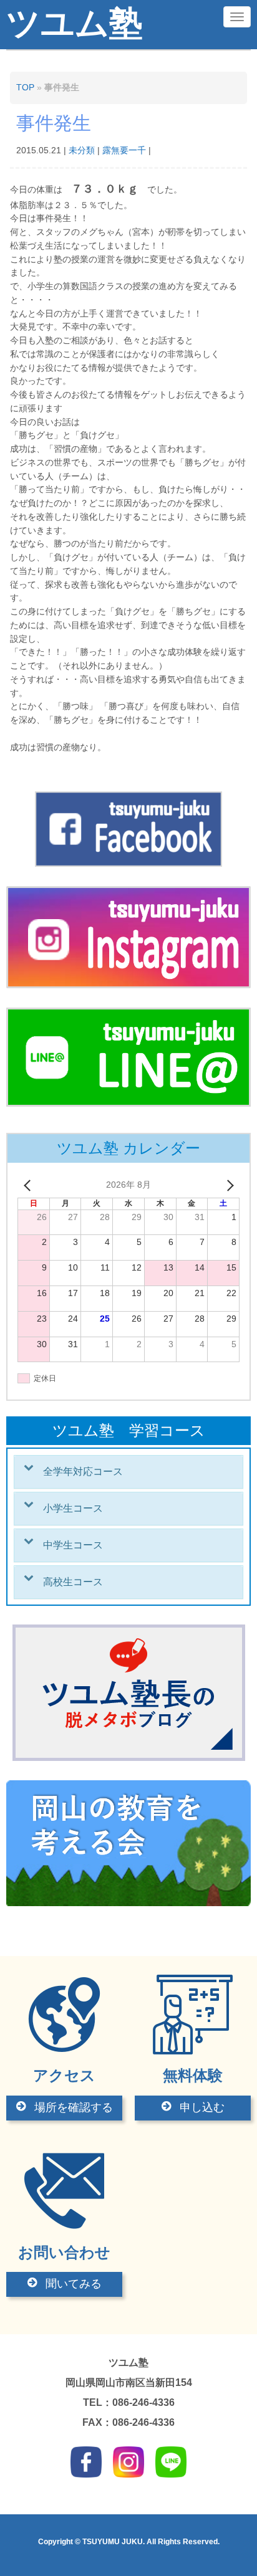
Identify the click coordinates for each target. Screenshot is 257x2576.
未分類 (82, 150)
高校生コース (73, 1582)
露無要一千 (124, 150)
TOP (25, 88)
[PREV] (29, 1185)
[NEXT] (228, 1185)
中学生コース (73, 1545)
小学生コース (73, 1508)
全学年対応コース (83, 1472)
